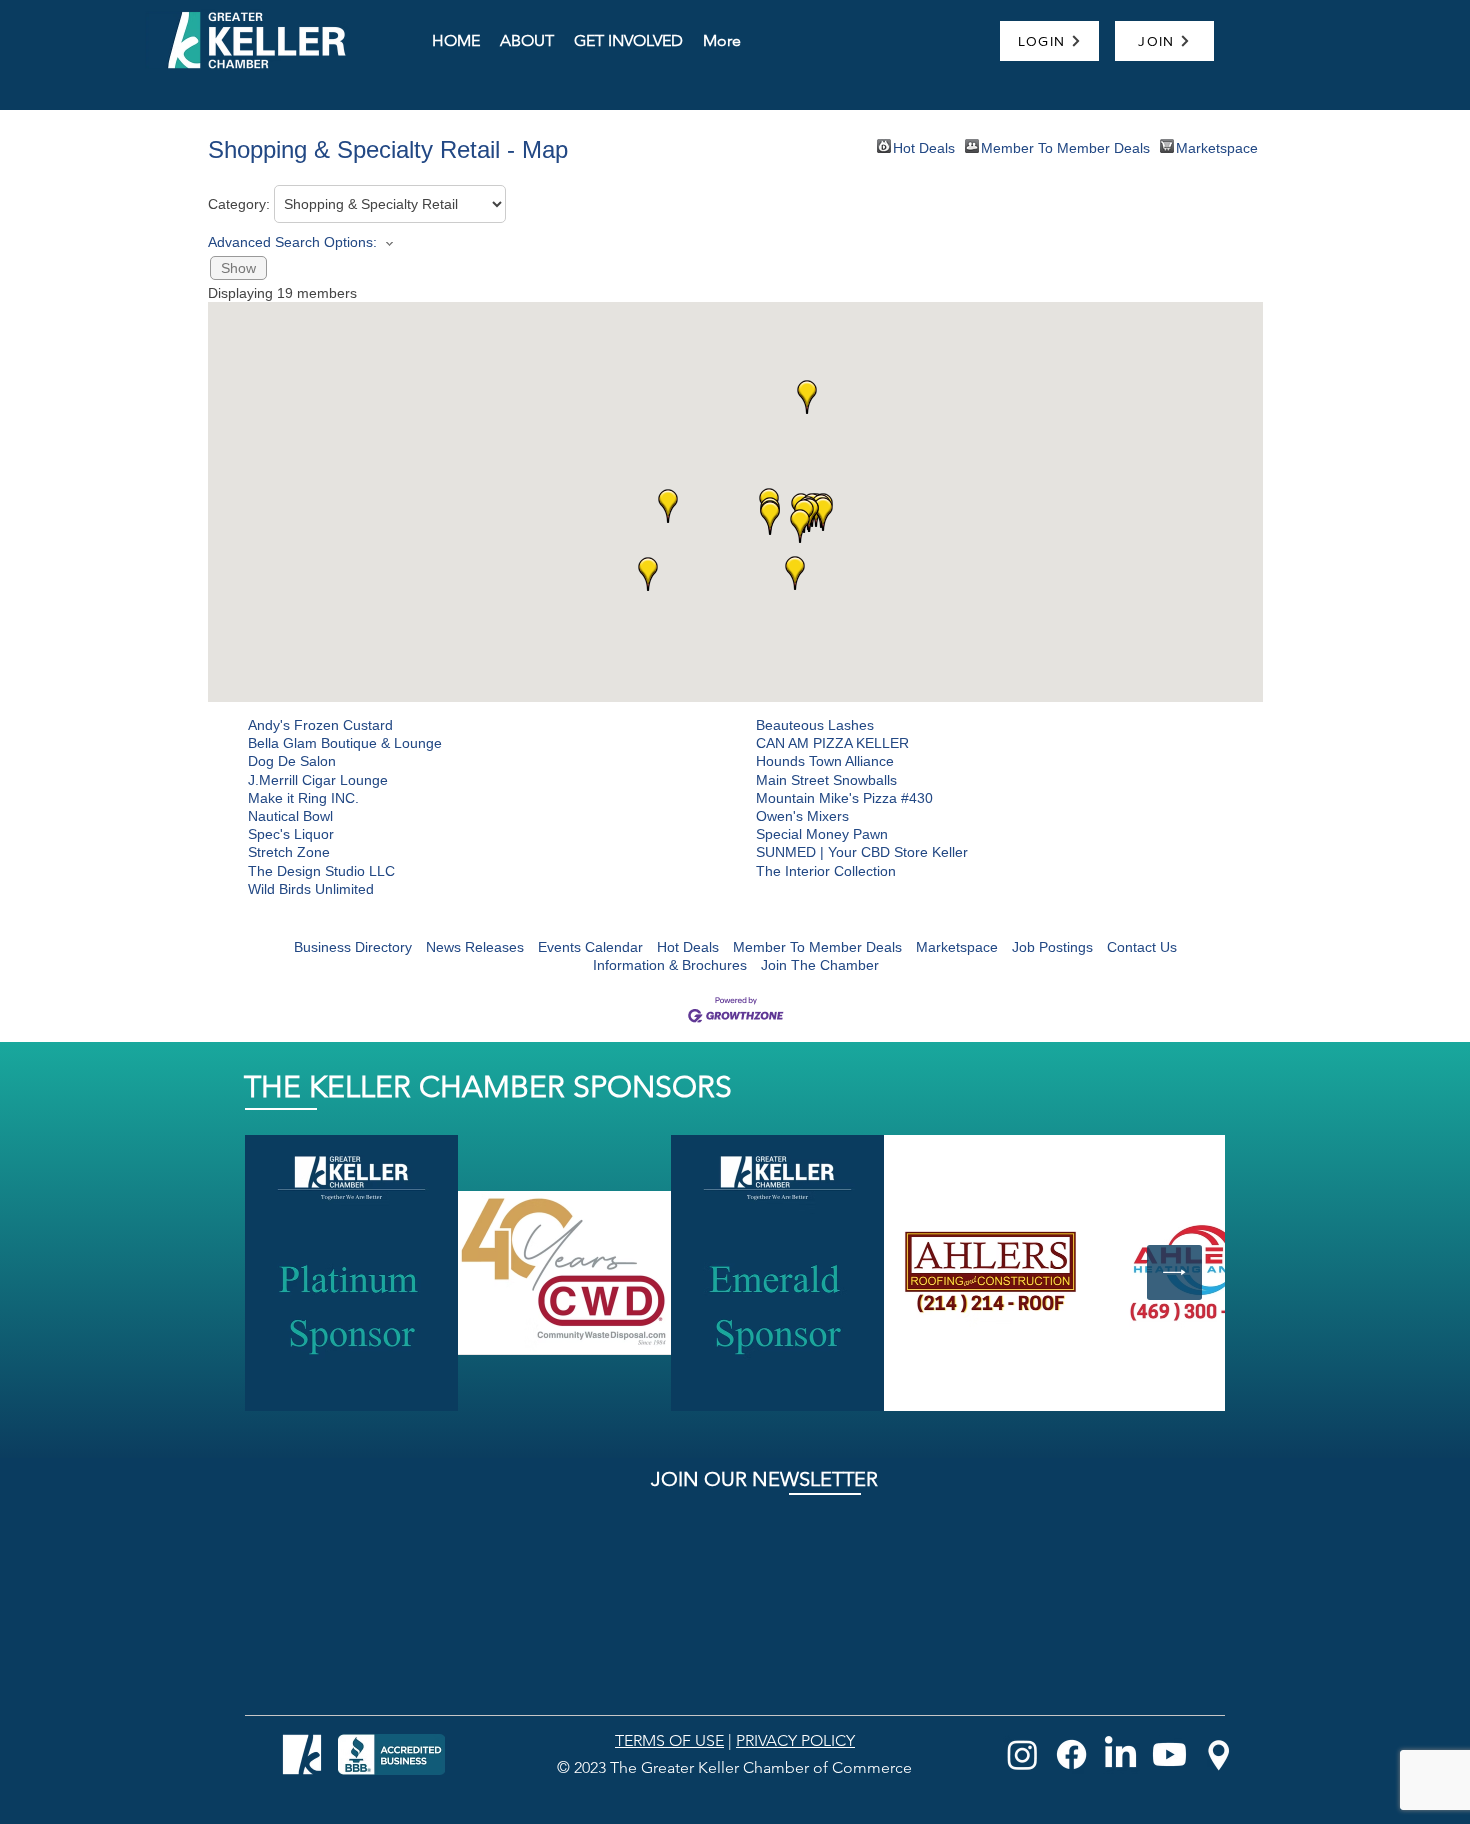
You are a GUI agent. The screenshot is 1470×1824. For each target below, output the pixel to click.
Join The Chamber (820, 965)
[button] (823, 514)
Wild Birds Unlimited (311, 889)
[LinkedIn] (1120, 1754)
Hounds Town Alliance (825, 761)
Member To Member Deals (1065, 146)
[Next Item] (1174, 1272)
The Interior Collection (826, 871)
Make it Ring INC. (303, 798)
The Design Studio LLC (321, 871)
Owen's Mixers (802, 816)
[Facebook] (1071, 1754)
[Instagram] (1022, 1754)
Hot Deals (924, 146)
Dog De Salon (292, 761)
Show (238, 268)
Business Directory (353, 947)
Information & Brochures (670, 965)
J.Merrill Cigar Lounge (318, 780)
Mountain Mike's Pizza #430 (844, 798)
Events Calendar (590, 947)
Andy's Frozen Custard (320, 725)
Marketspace (1217, 146)
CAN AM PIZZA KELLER (832, 743)
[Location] (1218, 1754)
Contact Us (1142, 947)
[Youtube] (1169, 1754)
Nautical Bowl (290, 816)
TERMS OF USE (669, 1740)
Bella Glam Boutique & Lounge (345, 743)
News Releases (475, 947)
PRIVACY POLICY (795, 1740)
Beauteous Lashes (815, 725)
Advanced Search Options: (292, 242)
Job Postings (1052, 947)
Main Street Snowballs (826, 780)
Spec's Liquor (291, 834)
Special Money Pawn (822, 834)
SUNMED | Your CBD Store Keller (862, 852)
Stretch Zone (289, 852)
